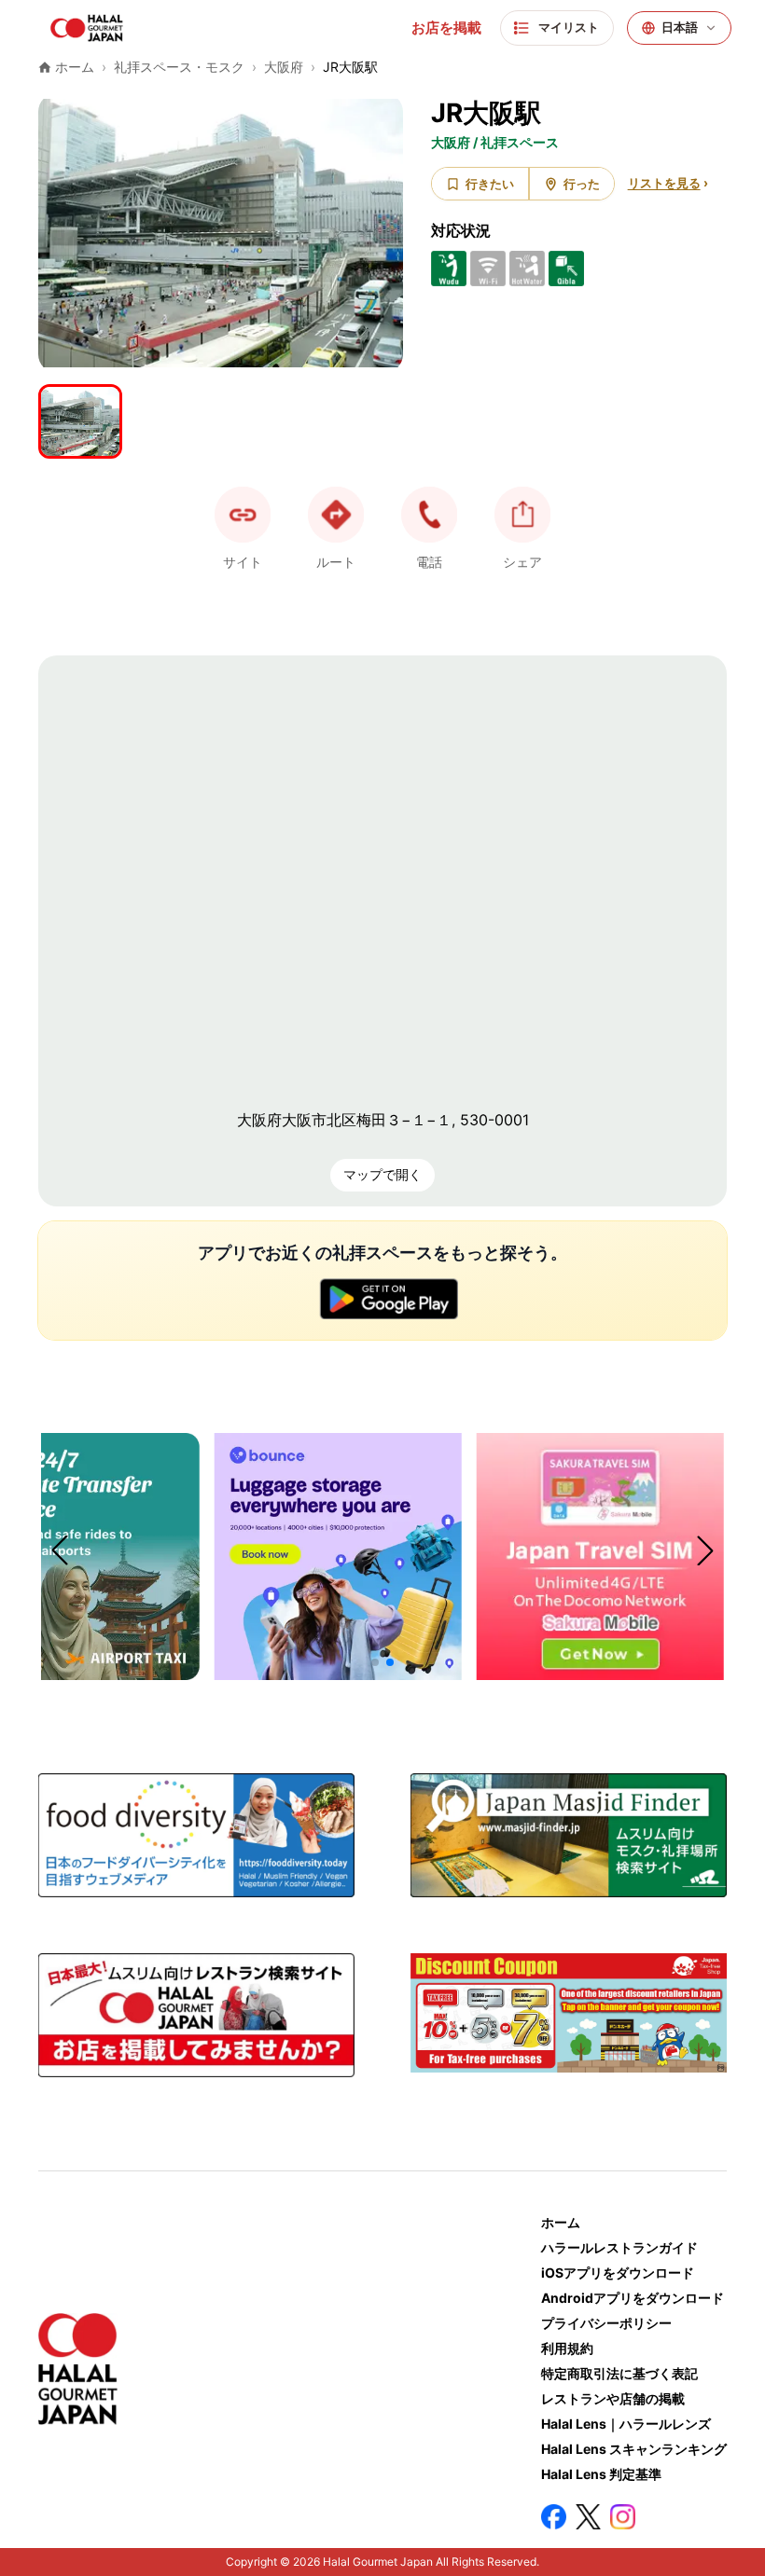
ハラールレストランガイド (619, 2247)
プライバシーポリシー (606, 2323)
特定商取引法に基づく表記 (619, 2373)
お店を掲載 (446, 28)
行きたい (490, 184)
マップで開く (382, 1174)
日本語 (680, 28)
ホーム (561, 2222)
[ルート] (336, 515)
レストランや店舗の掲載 (613, 2398)
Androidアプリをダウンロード (633, 2298)
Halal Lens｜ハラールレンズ (626, 2424)
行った (582, 184)
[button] (429, 515)
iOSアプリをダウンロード (618, 2273)
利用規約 (567, 2348)
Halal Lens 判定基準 (601, 2474)
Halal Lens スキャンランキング (634, 2449)
